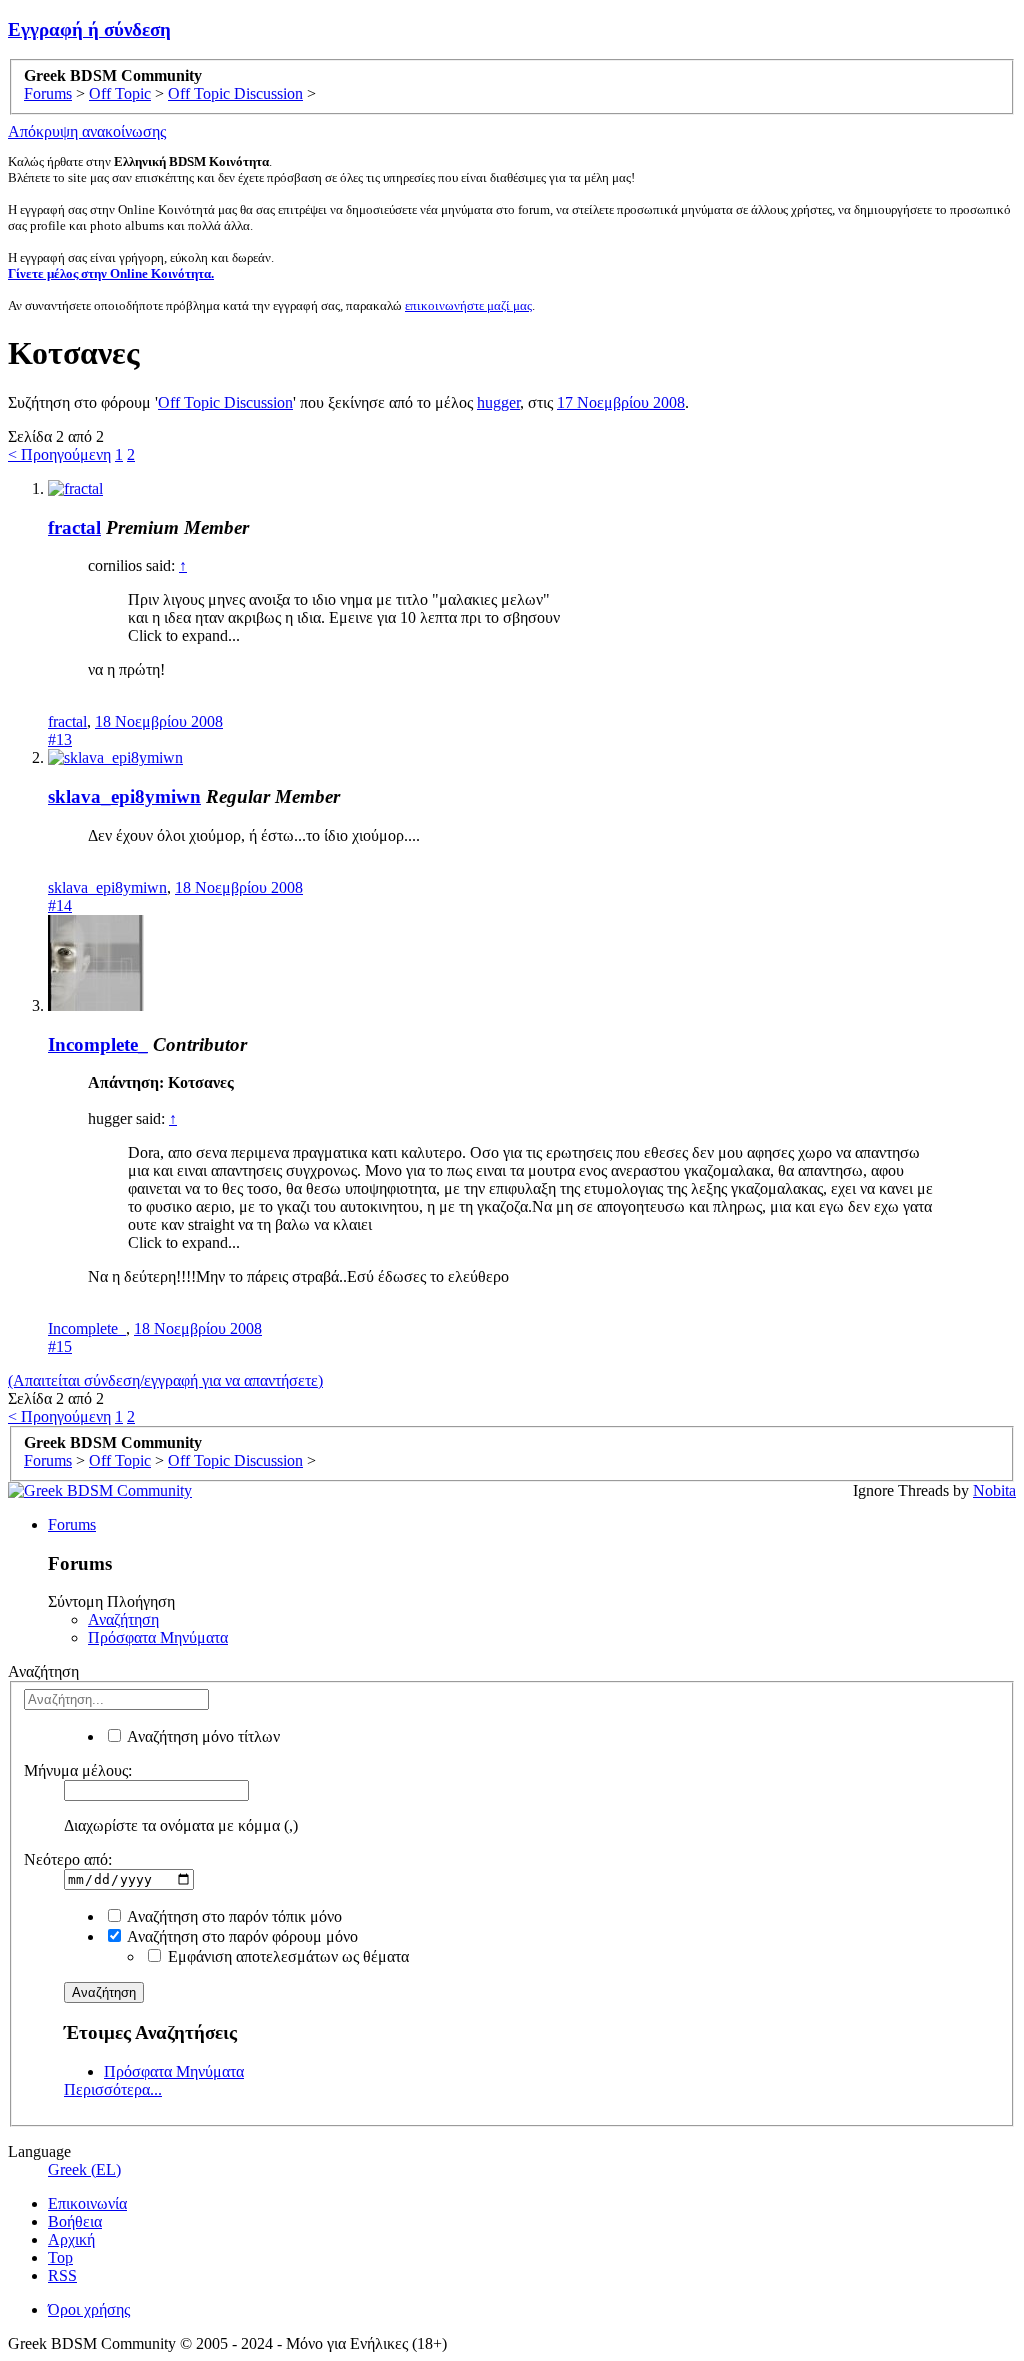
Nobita (994, 1490)
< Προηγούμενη (59, 454)
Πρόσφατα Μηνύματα (158, 1637)
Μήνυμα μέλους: (78, 1770)
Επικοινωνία (87, 2203)
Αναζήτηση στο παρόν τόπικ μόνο (233, 1916)
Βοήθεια (75, 2221)
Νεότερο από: (68, 1859)
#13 (60, 739)
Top (60, 2257)
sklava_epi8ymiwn (124, 796)
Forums (72, 1524)
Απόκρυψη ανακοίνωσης (87, 131)
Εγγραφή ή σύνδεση (89, 29)
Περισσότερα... (113, 2089)
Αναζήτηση (123, 1619)
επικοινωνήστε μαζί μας (468, 305)
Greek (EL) (84, 2169)
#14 (60, 905)
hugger (498, 402)
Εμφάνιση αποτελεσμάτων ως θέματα (286, 1956)
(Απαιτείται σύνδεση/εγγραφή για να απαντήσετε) (165, 1380)
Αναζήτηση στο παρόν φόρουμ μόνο (241, 1936)
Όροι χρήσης (89, 2309)
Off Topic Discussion (225, 402)
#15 (60, 1346)
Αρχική (71, 2239)
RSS (62, 2275)
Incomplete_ (98, 1044)
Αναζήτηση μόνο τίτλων (202, 1736)
